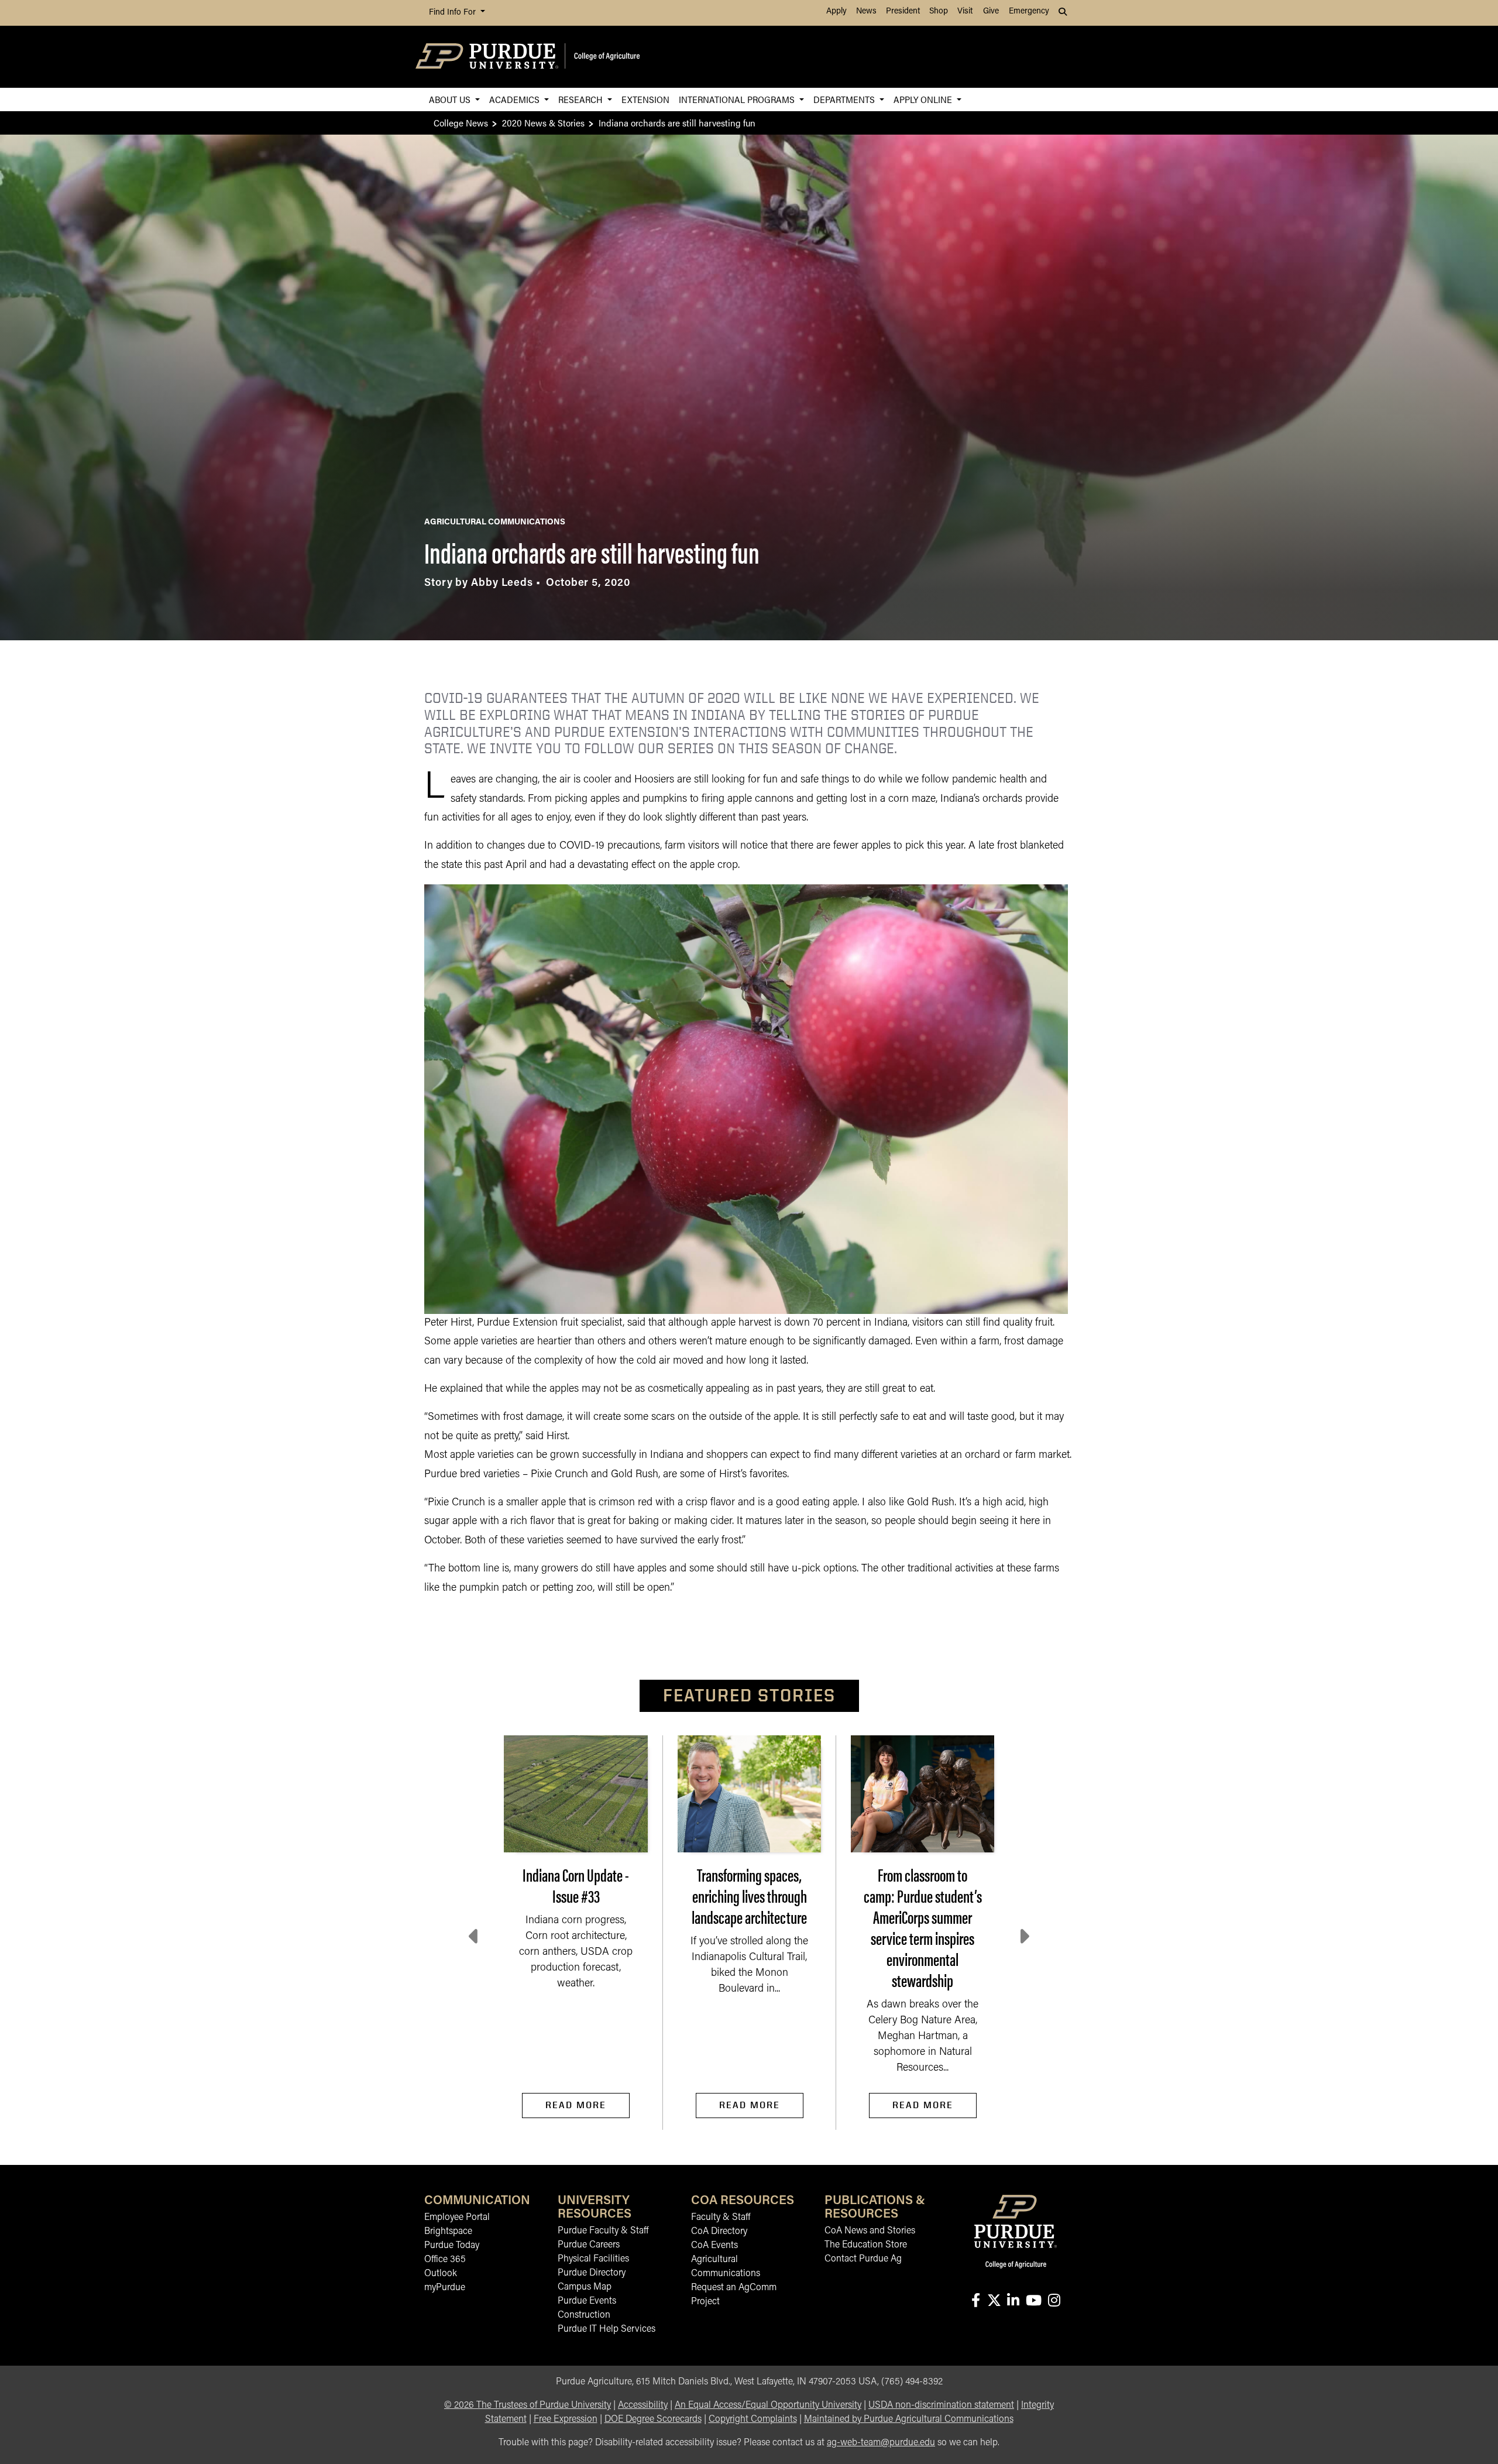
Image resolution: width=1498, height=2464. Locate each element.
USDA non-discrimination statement (941, 2405)
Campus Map (585, 2287)
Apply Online (924, 99)
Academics (516, 99)
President (903, 11)
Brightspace (448, 2232)
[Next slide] (1023, 1937)
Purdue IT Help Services (607, 2329)
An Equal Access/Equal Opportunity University (768, 2405)
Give (991, 11)
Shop (939, 11)
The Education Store (866, 2245)
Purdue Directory (592, 2273)
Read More (576, 2105)
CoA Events (714, 2246)
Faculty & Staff (721, 2218)
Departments (845, 99)
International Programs (738, 99)
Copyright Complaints (753, 2420)
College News (461, 123)
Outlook (441, 2274)
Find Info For (453, 13)
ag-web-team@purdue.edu (881, 2443)
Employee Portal (457, 2218)
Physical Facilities (593, 2259)
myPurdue (445, 2288)
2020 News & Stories (543, 123)
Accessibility (643, 2405)
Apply (836, 11)
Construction (584, 2315)
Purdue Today (452, 2246)
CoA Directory (719, 2232)
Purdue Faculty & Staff (603, 2231)
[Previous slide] (475, 1937)
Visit (965, 11)
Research (582, 99)
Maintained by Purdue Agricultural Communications (909, 2420)
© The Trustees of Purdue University (528, 2405)
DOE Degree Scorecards (653, 2420)
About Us (451, 99)
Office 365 (445, 2260)
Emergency (1029, 11)
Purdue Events (587, 2301)
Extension (645, 99)
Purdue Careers (589, 2245)
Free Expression (566, 2420)
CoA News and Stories (870, 2231)
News (866, 11)
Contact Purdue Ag (863, 2259)
